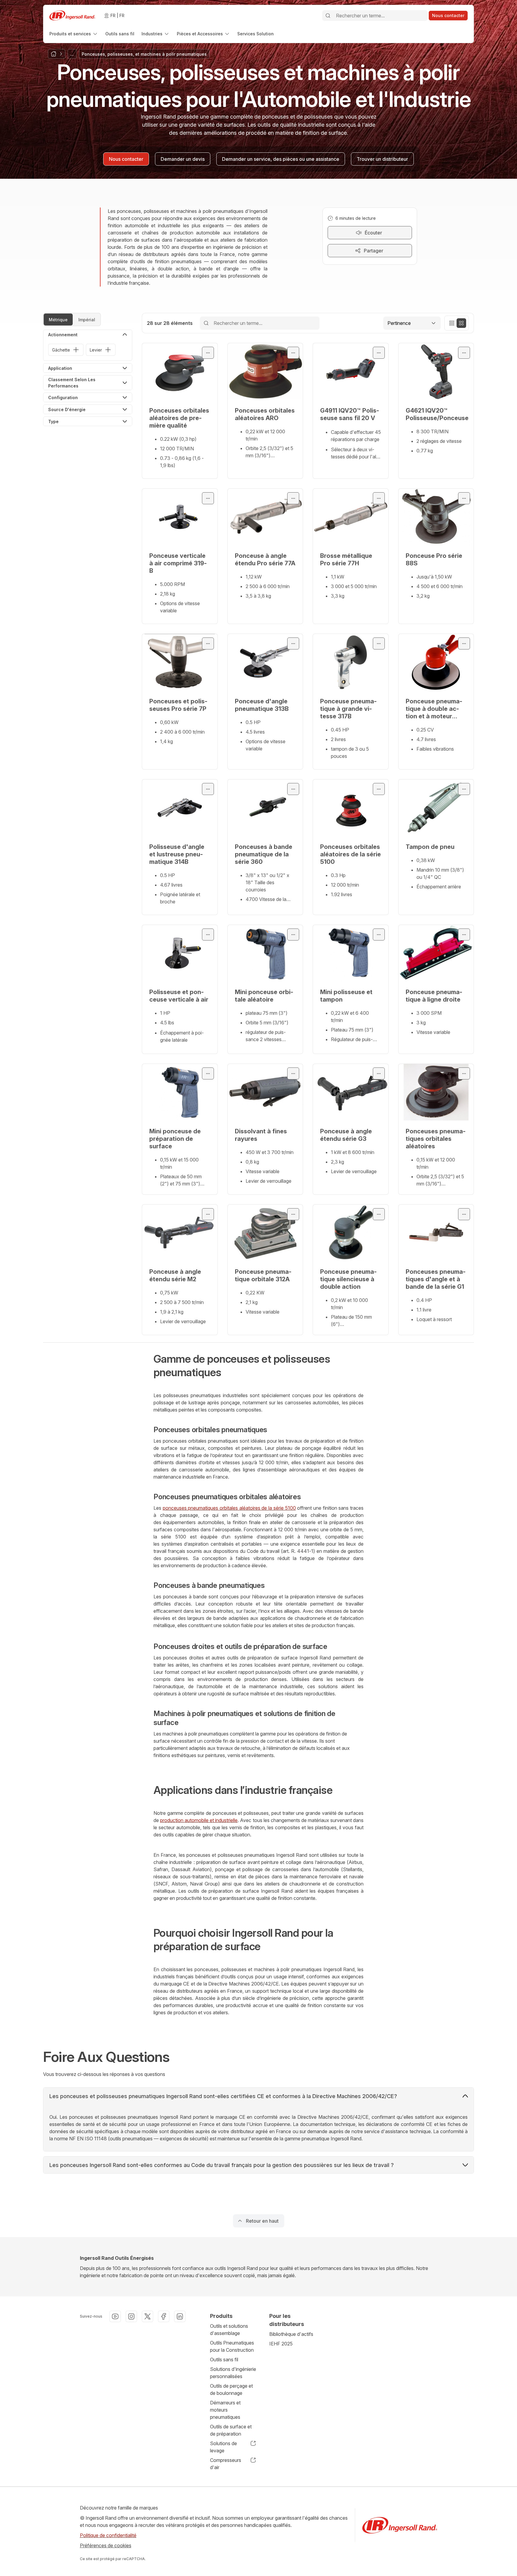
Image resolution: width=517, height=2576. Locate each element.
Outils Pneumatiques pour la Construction (232, 2346)
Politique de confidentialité (108, 2535)
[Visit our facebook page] (164, 2316)
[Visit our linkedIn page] (180, 2316)
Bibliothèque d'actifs (291, 2334)
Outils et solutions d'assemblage (229, 2330)
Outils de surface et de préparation (231, 2430)
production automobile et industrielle (199, 1820)
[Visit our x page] (148, 2316)
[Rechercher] (328, 16)
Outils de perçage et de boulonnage (231, 2389)
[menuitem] (74, 34)
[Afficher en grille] (461, 323)
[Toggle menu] (208, 353)
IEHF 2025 (281, 2344)
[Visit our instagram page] (131, 2316)
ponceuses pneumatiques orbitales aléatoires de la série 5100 (229, 1508)
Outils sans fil (224, 2360)
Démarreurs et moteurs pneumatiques (225, 2410)
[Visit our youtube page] (115, 2316)
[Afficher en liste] (452, 323)
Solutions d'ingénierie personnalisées (233, 2373)
